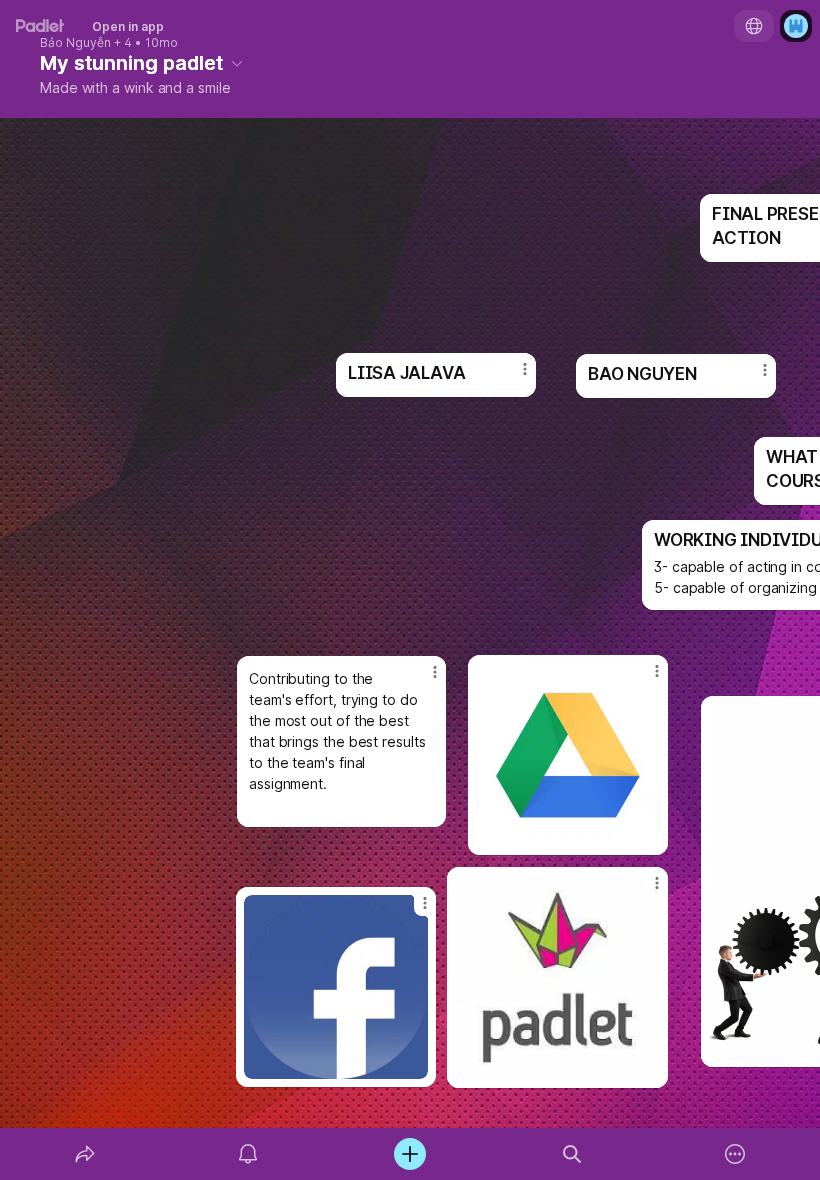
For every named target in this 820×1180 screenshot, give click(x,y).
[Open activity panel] (248, 1154)
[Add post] (410, 1154)
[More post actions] (644, 891)
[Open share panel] (85, 1154)
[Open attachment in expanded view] (557, 977)
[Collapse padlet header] (237, 63)
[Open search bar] (572, 1154)
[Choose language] (754, 26)
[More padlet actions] (735, 1154)
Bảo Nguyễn (75, 43)
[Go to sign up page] (796, 26)
